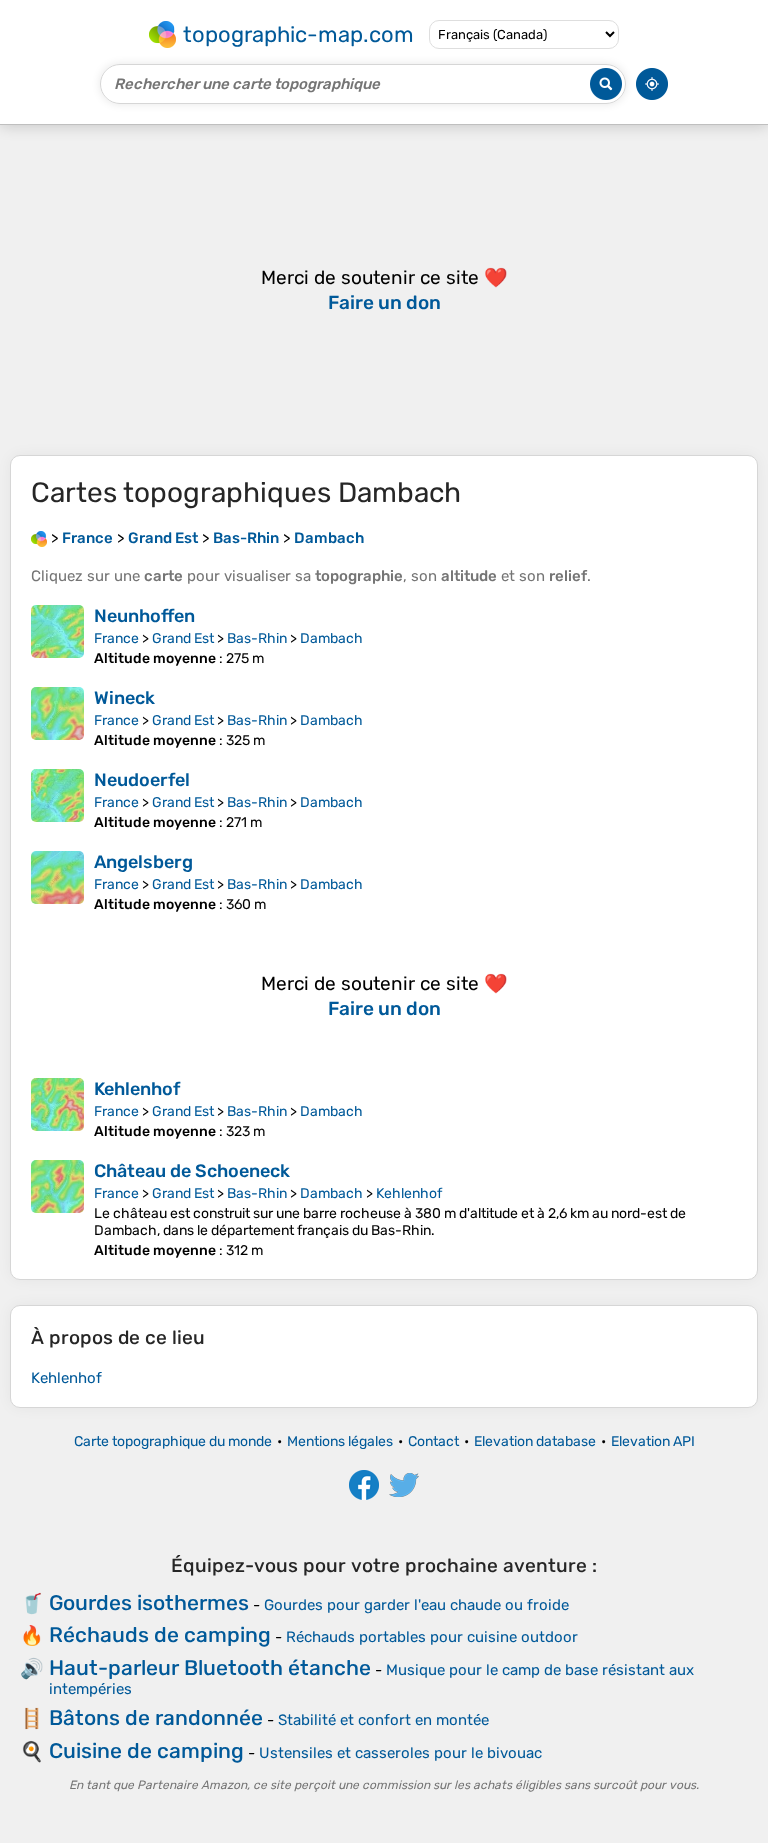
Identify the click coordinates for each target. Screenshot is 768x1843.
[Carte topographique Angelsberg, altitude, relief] (57, 882)
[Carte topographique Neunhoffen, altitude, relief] (57, 636)
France (116, 638)
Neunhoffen (144, 616)
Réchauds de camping (160, 1634)
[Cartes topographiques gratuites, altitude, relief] (39, 538)
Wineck (124, 698)
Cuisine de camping (146, 1750)
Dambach (331, 638)
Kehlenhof (137, 1089)
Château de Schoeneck (192, 1171)
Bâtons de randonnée (156, 1717)
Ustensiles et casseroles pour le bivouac (400, 1753)
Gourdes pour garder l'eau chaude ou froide (416, 1605)
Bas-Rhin (257, 638)
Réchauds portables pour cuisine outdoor (432, 1637)
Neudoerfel (142, 780)
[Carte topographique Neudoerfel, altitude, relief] (57, 800)
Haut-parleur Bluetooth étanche (210, 1667)
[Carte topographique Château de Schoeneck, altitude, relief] (57, 1209)
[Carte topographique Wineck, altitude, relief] (57, 718)
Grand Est (183, 638)
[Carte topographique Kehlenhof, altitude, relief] (57, 1109)
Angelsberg (143, 862)
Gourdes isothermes (149, 1602)
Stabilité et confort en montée (383, 1720)
